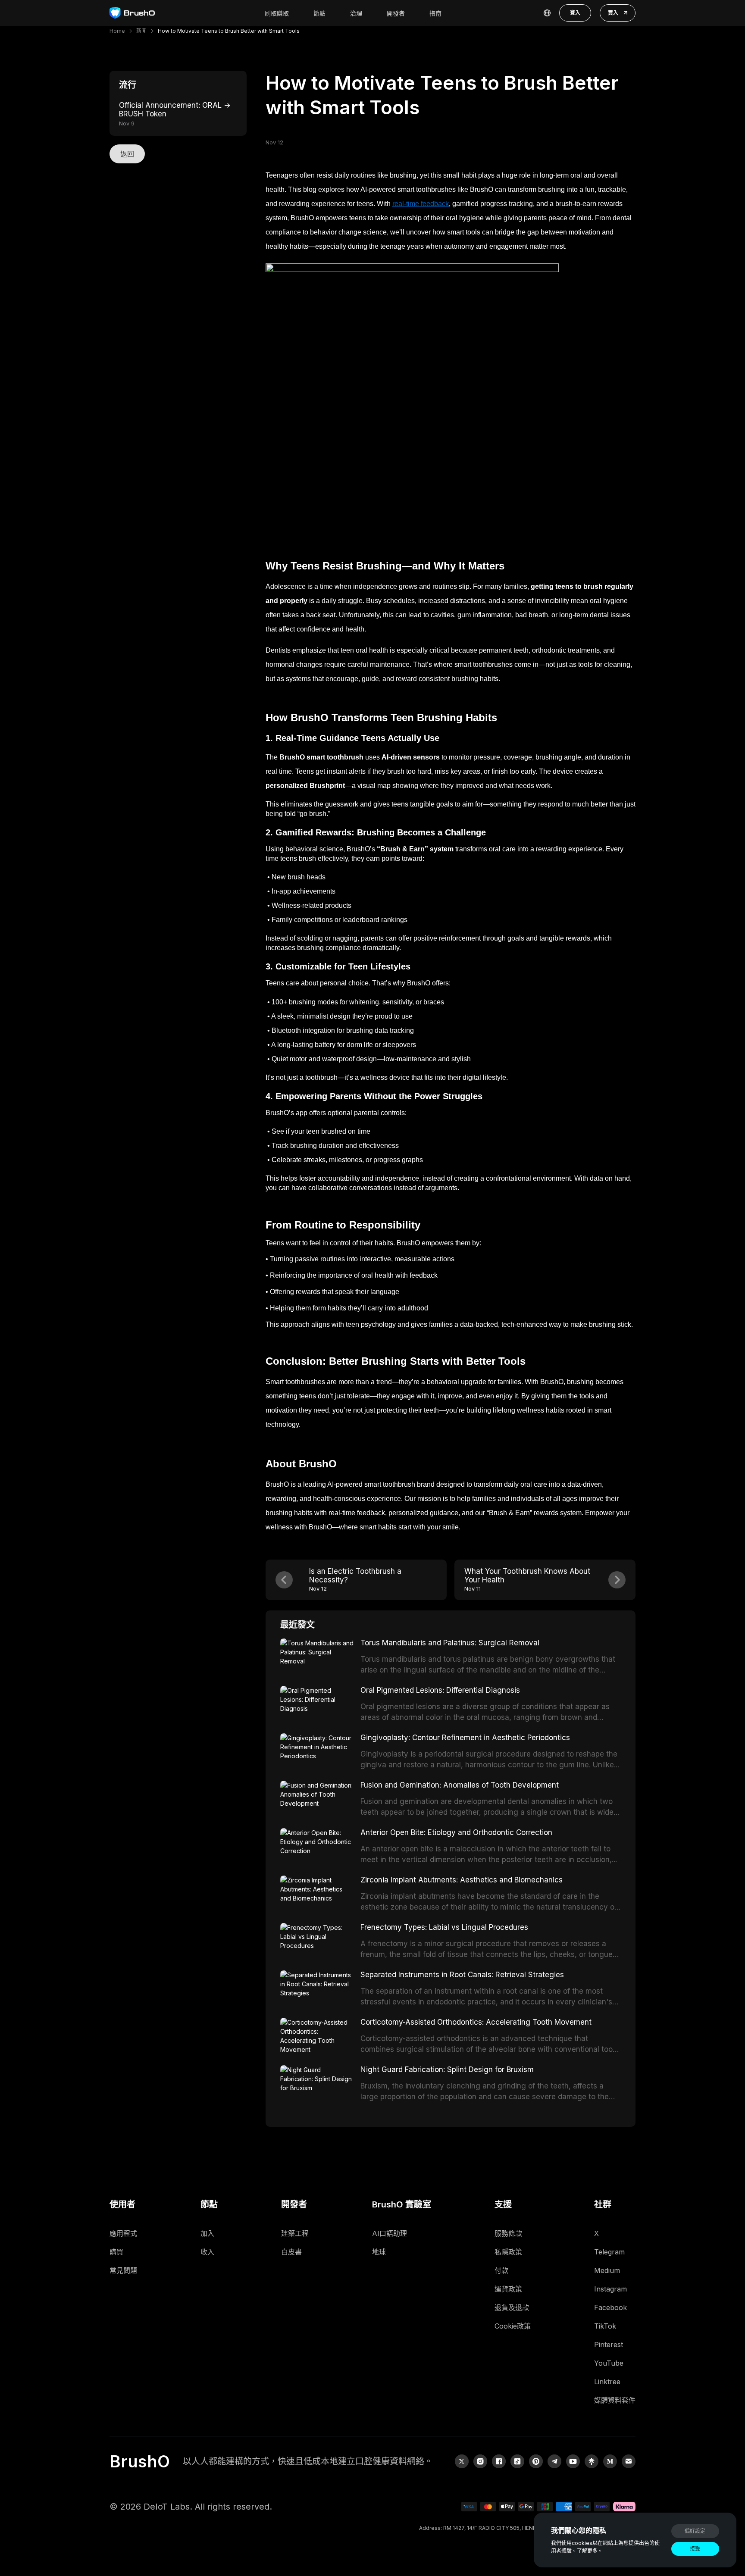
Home (117, 31)
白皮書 (291, 2252)
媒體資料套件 (615, 2400)
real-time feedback (421, 204)
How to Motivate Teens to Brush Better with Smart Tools (229, 31)
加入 (207, 2233)
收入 (207, 2252)
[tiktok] (517, 2461)
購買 (116, 2252)
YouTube (609, 2363)
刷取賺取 (277, 13)
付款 (501, 2270)
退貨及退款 (512, 2307)
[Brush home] (132, 13)
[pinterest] (536, 2461)
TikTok (605, 2326)
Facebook (610, 2307)
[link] (592, 2461)
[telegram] (554, 2461)
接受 (695, 2549)
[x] (462, 2461)
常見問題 (123, 2270)
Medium (607, 2270)
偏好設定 (695, 2531)
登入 (575, 13)
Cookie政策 (513, 2326)
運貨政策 (508, 2289)
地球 (379, 2252)
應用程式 (123, 2233)
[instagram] (480, 2461)
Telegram (609, 2252)
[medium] (610, 2461)
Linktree (607, 2382)
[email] (629, 2461)
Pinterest (609, 2345)
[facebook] (499, 2461)
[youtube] (573, 2461)
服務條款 (508, 2233)
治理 (356, 13)
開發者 (396, 13)
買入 (613, 13)
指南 (435, 13)
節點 (319, 13)
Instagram (610, 2289)
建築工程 (295, 2233)
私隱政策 (508, 2252)
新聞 (141, 31)
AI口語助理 (390, 2233)
